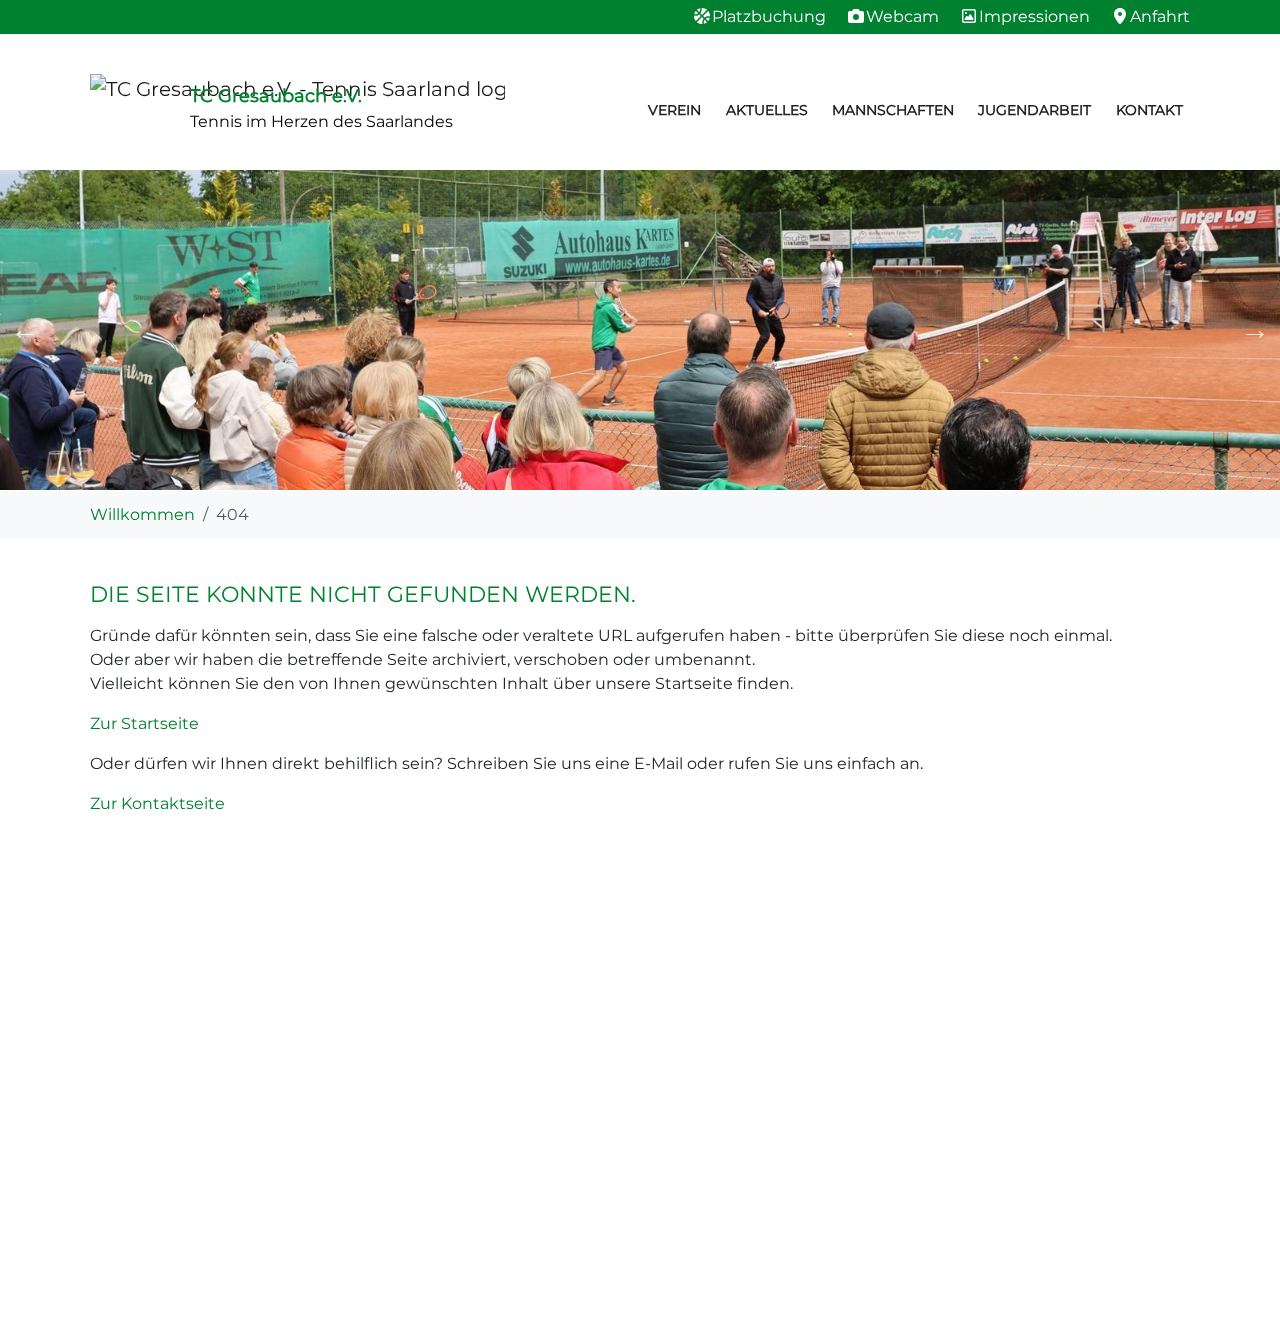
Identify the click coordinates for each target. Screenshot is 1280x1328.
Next (1255, 330)
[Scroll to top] (1236, 1284)
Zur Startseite (144, 723)
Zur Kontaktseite (157, 803)
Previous (25, 330)
